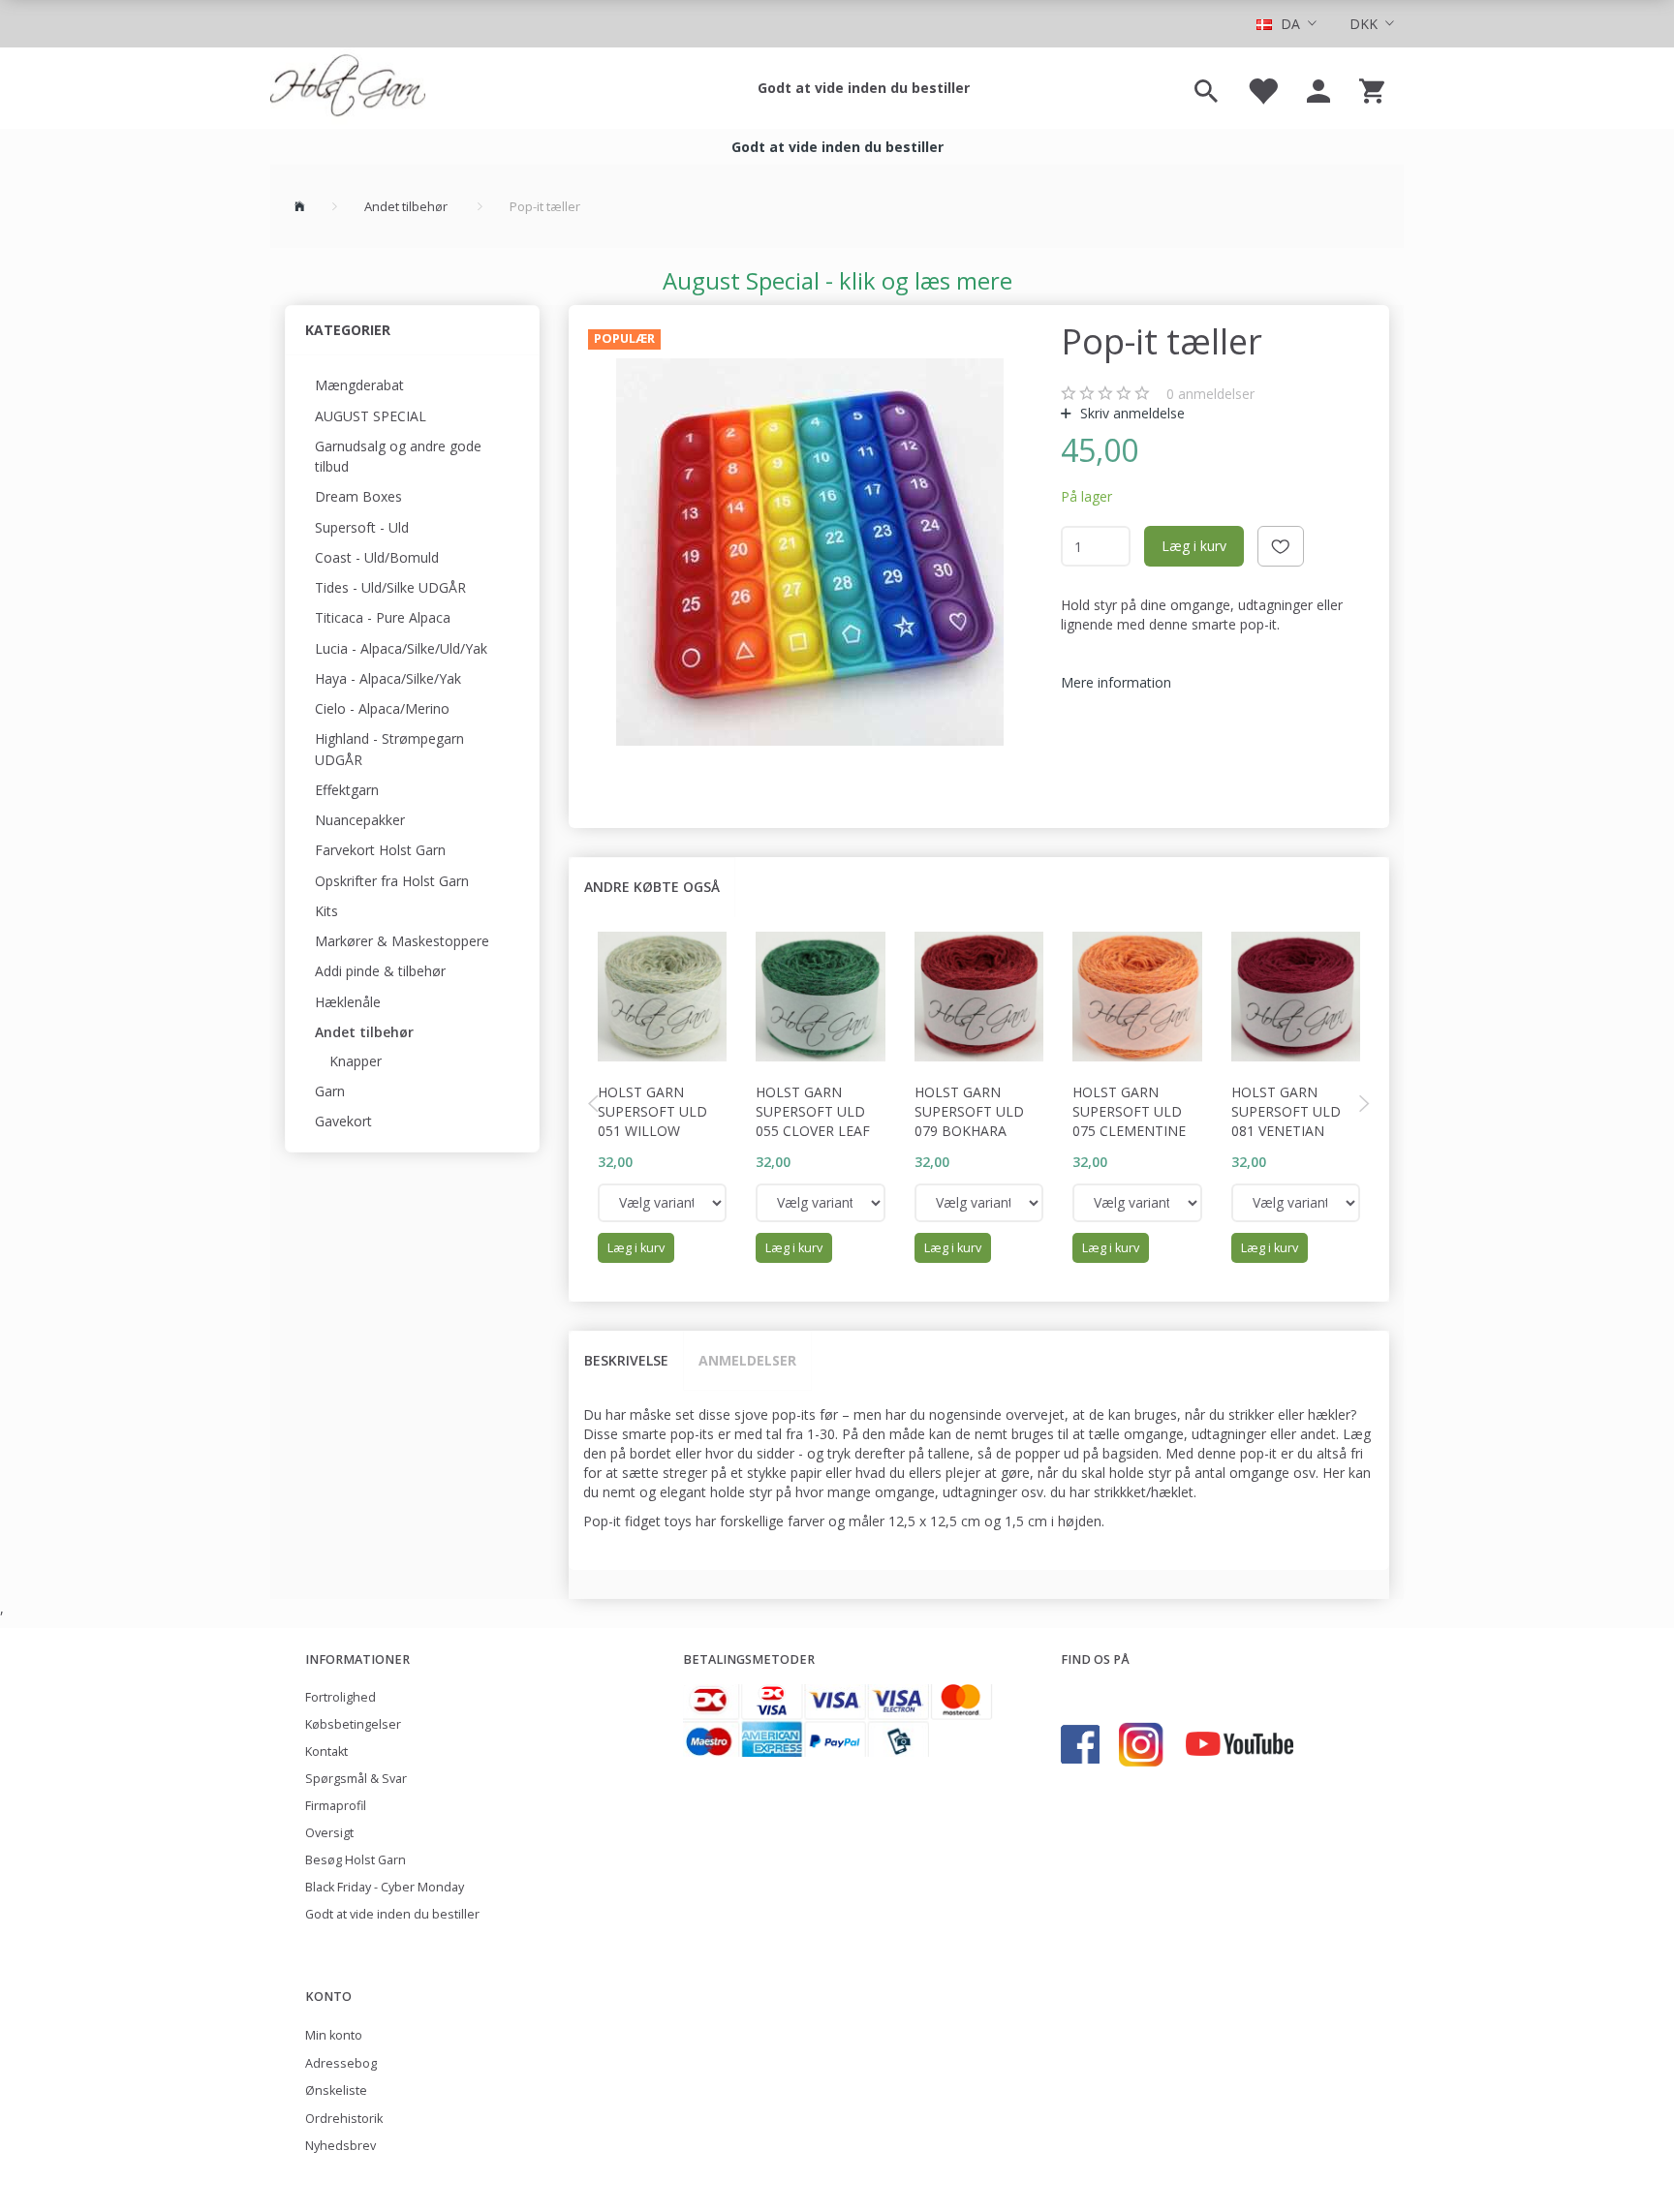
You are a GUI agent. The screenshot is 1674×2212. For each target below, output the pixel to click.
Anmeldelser (747, 1360)
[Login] (1318, 88)
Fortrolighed (341, 1697)
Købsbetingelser (353, 1724)
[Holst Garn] (348, 88)
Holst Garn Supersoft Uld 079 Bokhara (969, 1111)
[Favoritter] (1262, 88)
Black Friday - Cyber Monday (385, 1887)
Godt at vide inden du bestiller (864, 88)
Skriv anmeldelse (1131, 413)
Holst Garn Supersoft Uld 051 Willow (652, 1111)
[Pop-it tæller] (810, 552)
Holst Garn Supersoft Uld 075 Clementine (1129, 1111)
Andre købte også (652, 887)
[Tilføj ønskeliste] (1281, 546)
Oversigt (329, 1833)
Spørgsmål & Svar (356, 1779)
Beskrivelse (626, 1360)
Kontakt (326, 1751)
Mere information (1116, 682)
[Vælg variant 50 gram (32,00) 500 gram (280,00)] (663, 1203)
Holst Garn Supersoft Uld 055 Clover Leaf (813, 1111)
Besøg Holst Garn (356, 1860)
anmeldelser (1210, 394)
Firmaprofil (336, 1806)
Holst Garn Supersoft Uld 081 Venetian (1286, 1111)
